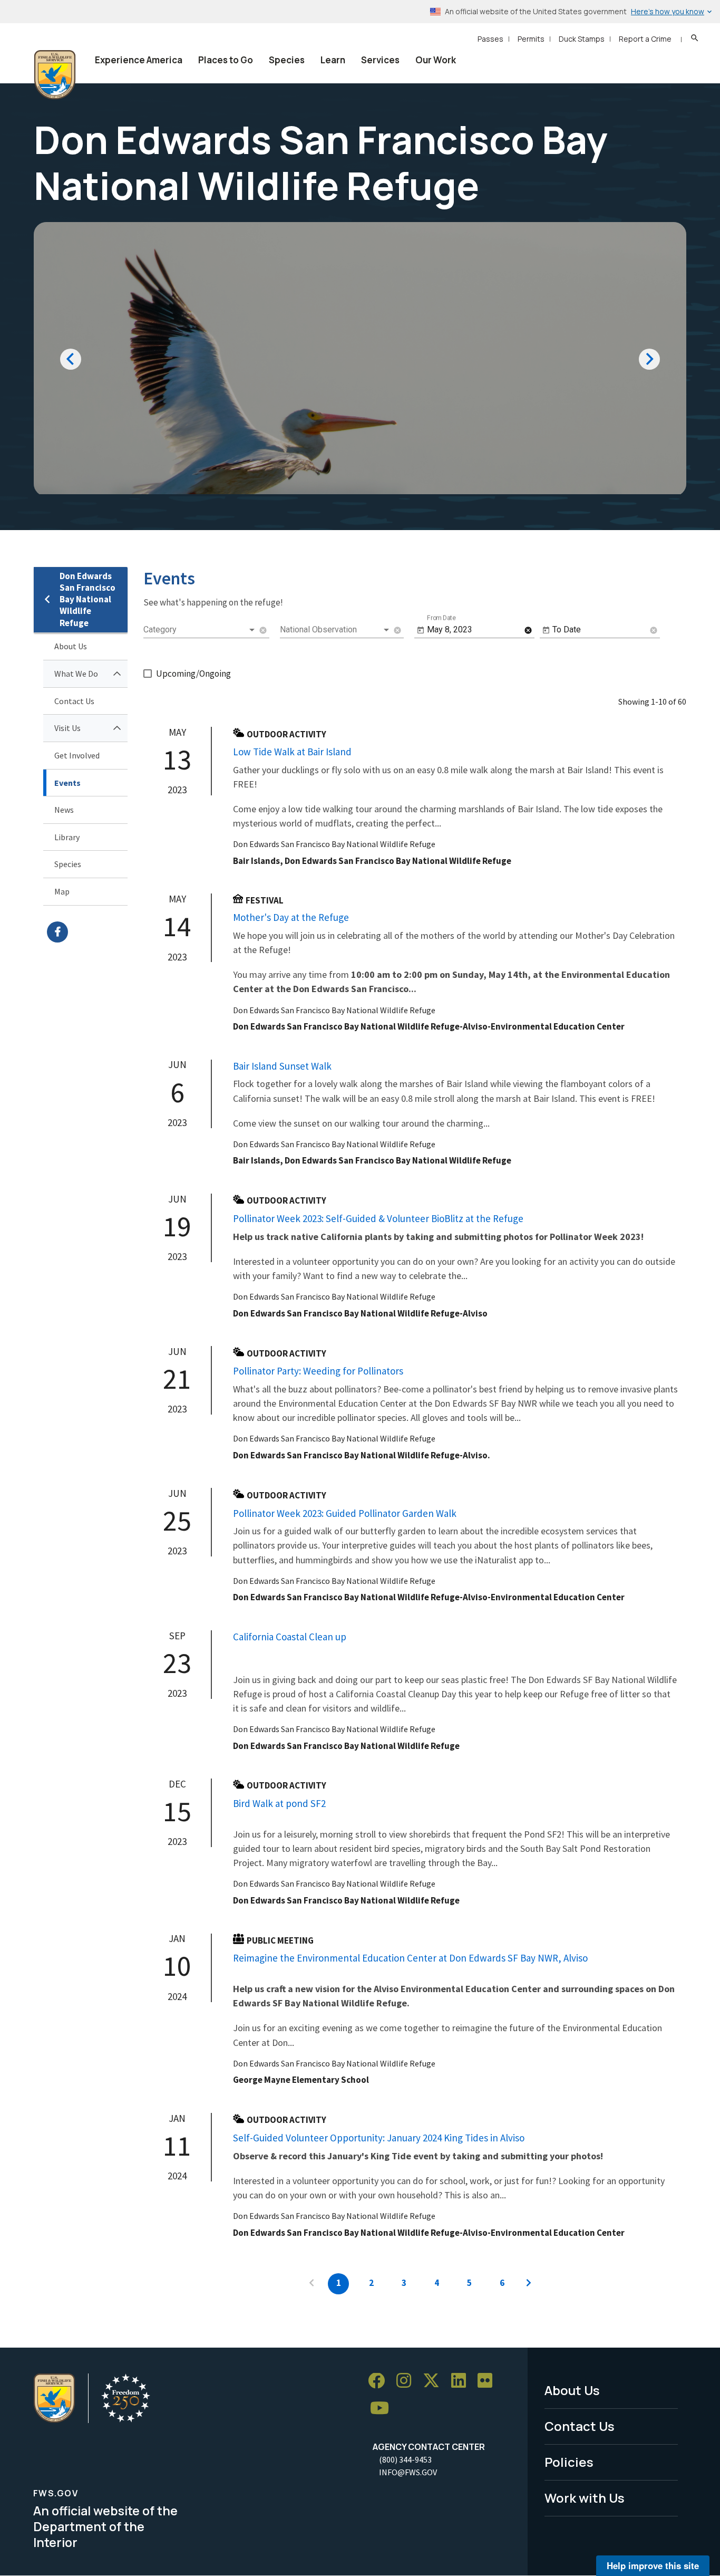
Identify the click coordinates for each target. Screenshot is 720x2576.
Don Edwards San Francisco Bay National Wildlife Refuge (87, 599)
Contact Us (74, 701)
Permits (531, 39)
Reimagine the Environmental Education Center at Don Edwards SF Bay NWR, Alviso (410, 1958)
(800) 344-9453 (405, 2459)
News (64, 810)
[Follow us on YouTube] (383, 2409)
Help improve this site (653, 2565)
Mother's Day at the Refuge (291, 917)
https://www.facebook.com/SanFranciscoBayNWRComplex (87, 932)
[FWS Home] (55, 75)
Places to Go (226, 60)
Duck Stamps (582, 39)
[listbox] (200, 630)
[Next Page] (529, 2284)
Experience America (139, 60)
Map (62, 891)
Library (67, 837)
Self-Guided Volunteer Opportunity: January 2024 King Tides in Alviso (379, 2138)
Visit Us (67, 728)
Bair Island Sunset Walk (282, 1066)
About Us (71, 646)
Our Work (436, 60)
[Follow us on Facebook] (380, 2381)
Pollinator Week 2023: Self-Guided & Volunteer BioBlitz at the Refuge (378, 1218)
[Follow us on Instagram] (407, 2381)
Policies (569, 2462)
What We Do (76, 674)
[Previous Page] (312, 2284)
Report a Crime (645, 39)
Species (287, 60)
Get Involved (77, 755)
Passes (490, 39)
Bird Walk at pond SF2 (279, 1803)
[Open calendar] (421, 630)
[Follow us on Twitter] (435, 2381)
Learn (333, 60)
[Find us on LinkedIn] (462, 2381)
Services (380, 60)
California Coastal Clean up (290, 1637)
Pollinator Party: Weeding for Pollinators (318, 1371)
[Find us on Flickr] (489, 2381)
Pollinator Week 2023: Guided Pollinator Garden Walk (345, 1513)
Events (67, 783)
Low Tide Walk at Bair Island (292, 752)
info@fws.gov (408, 2472)
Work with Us (585, 2498)
